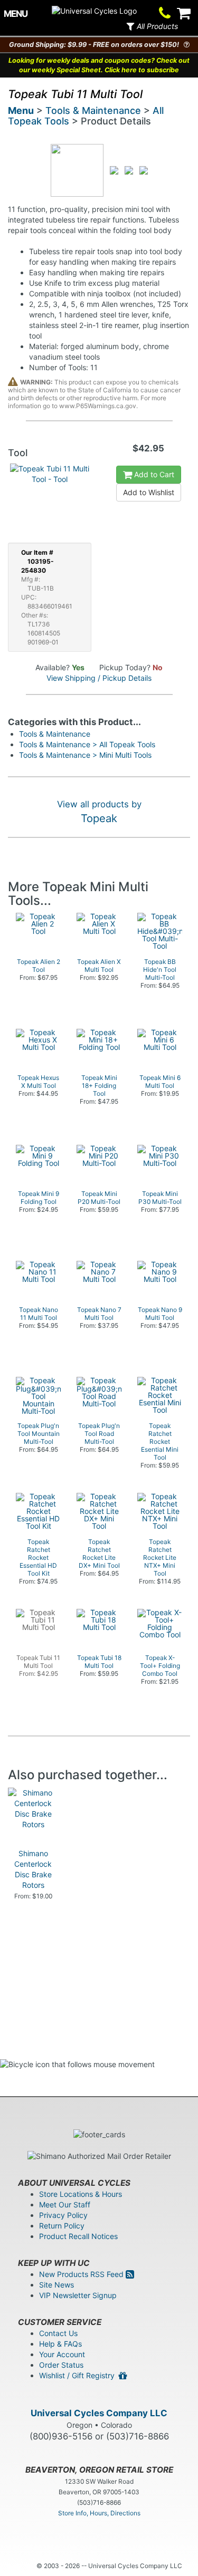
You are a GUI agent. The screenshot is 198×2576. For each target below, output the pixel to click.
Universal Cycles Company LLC (99, 2413)
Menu (21, 110)
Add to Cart (153, 474)
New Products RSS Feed (82, 2274)
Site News (56, 2285)
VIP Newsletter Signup (78, 2295)
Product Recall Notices (78, 2236)
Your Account (62, 2354)
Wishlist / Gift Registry (79, 2375)
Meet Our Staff (65, 2204)
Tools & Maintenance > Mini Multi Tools (85, 755)
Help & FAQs (60, 2344)
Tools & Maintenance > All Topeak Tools (87, 744)
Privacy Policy (63, 2215)
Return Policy (62, 2226)
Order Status (61, 2365)
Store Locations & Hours (81, 2194)
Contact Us (58, 2333)
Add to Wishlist (149, 492)
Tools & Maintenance (93, 110)
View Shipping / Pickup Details (99, 678)
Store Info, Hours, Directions (99, 2513)
